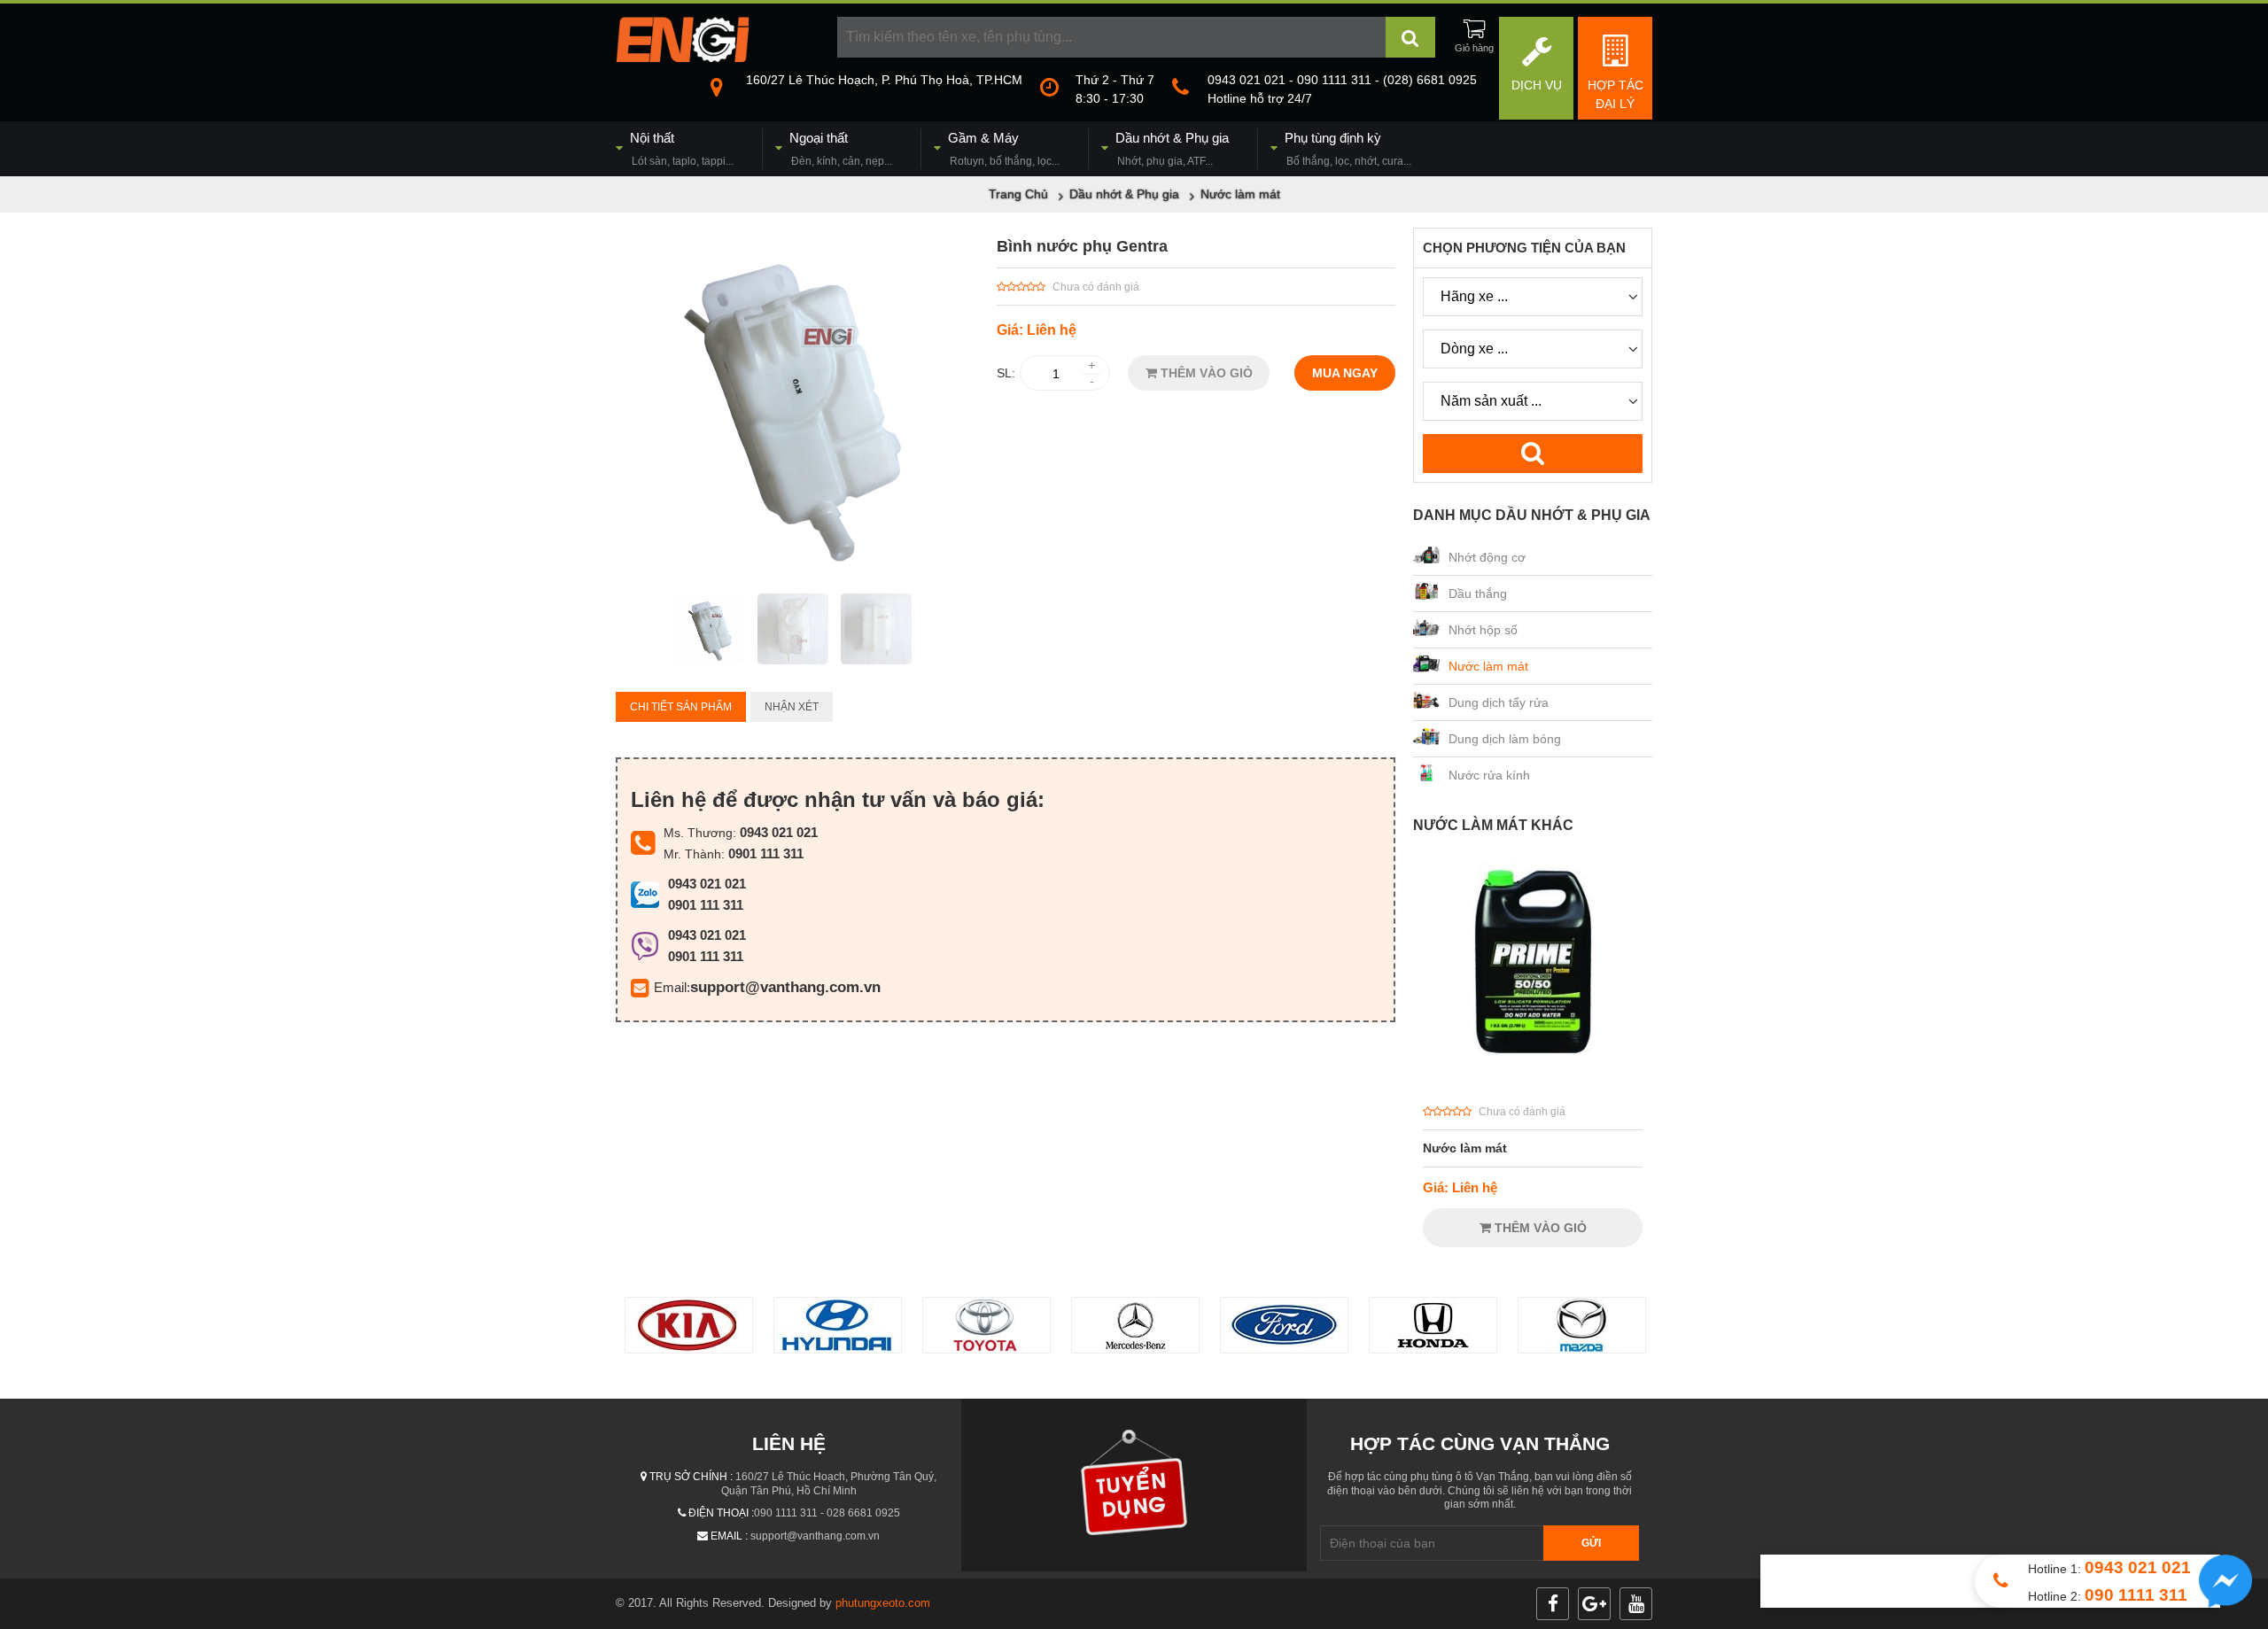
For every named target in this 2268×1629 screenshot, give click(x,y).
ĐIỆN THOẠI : (721, 1513)
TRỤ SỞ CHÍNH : (691, 1477)
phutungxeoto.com (883, 1603)
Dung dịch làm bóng (1505, 739)
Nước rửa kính (1489, 775)
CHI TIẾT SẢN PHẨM (681, 707)
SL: (1006, 373)
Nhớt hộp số (1483, 630)
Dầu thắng (1478, 593)
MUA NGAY (1345, 373)
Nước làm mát (1488, 666)
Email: (672, 987)
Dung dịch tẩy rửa (1499, 702)
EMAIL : (729, 1536)
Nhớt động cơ (1487, 557)
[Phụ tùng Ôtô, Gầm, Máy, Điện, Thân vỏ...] (682, 58)
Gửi (1591, 1543)
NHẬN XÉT (792, 707)
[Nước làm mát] (1533, 1083)
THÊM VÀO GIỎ (1205, 373)
